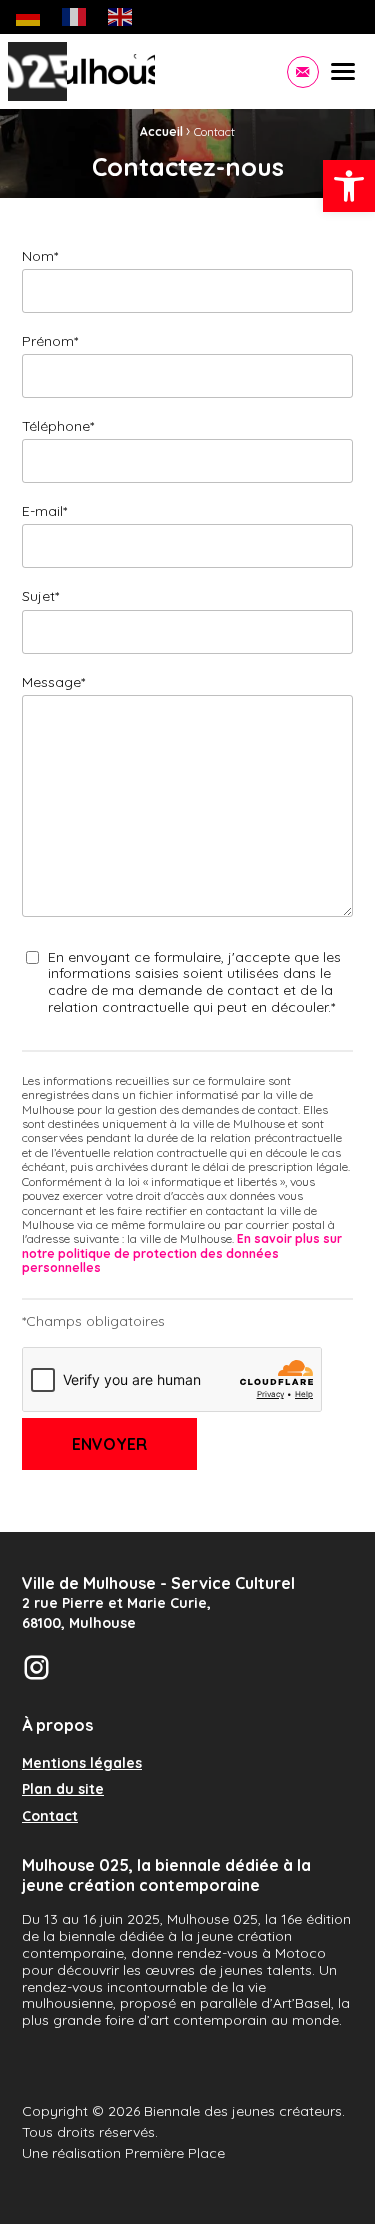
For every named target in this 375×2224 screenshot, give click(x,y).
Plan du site (63, 1790)
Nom (40, 256)
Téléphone (58, 426)
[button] (349, 186)
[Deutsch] (29, 16)
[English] (121, 16)
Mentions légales (82, 1764)
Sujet (40, 596)
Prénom (50, 341)
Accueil (161, 131)
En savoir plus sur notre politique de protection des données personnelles (182, 1253)
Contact (50, 1817)
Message (53, 682)
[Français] (75, 16)
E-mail (44, 511)
